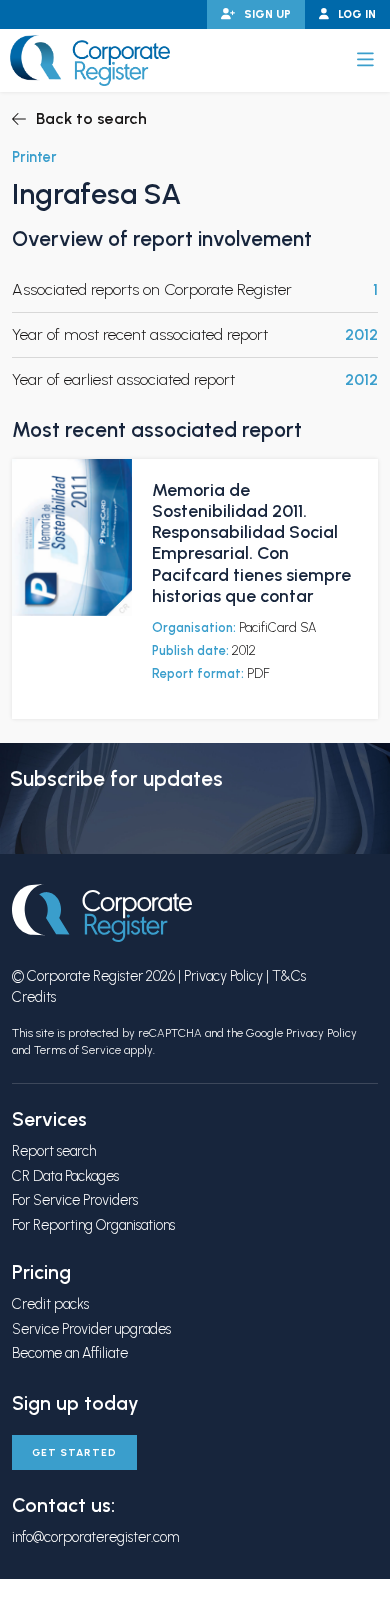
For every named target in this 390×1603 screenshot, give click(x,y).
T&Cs (289, 976)
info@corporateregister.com (95, 1537)
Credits (34, 997)
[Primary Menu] (365, 60)
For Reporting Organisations (93, 1225)
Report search (54, 1151)
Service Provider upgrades (91, 1329)
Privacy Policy (223, 976)
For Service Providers (75, 1200)
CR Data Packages (65, 1176)
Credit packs (50, 1304)
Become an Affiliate (70, 1353)
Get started (74, 1452)
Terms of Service (77, 1050)
